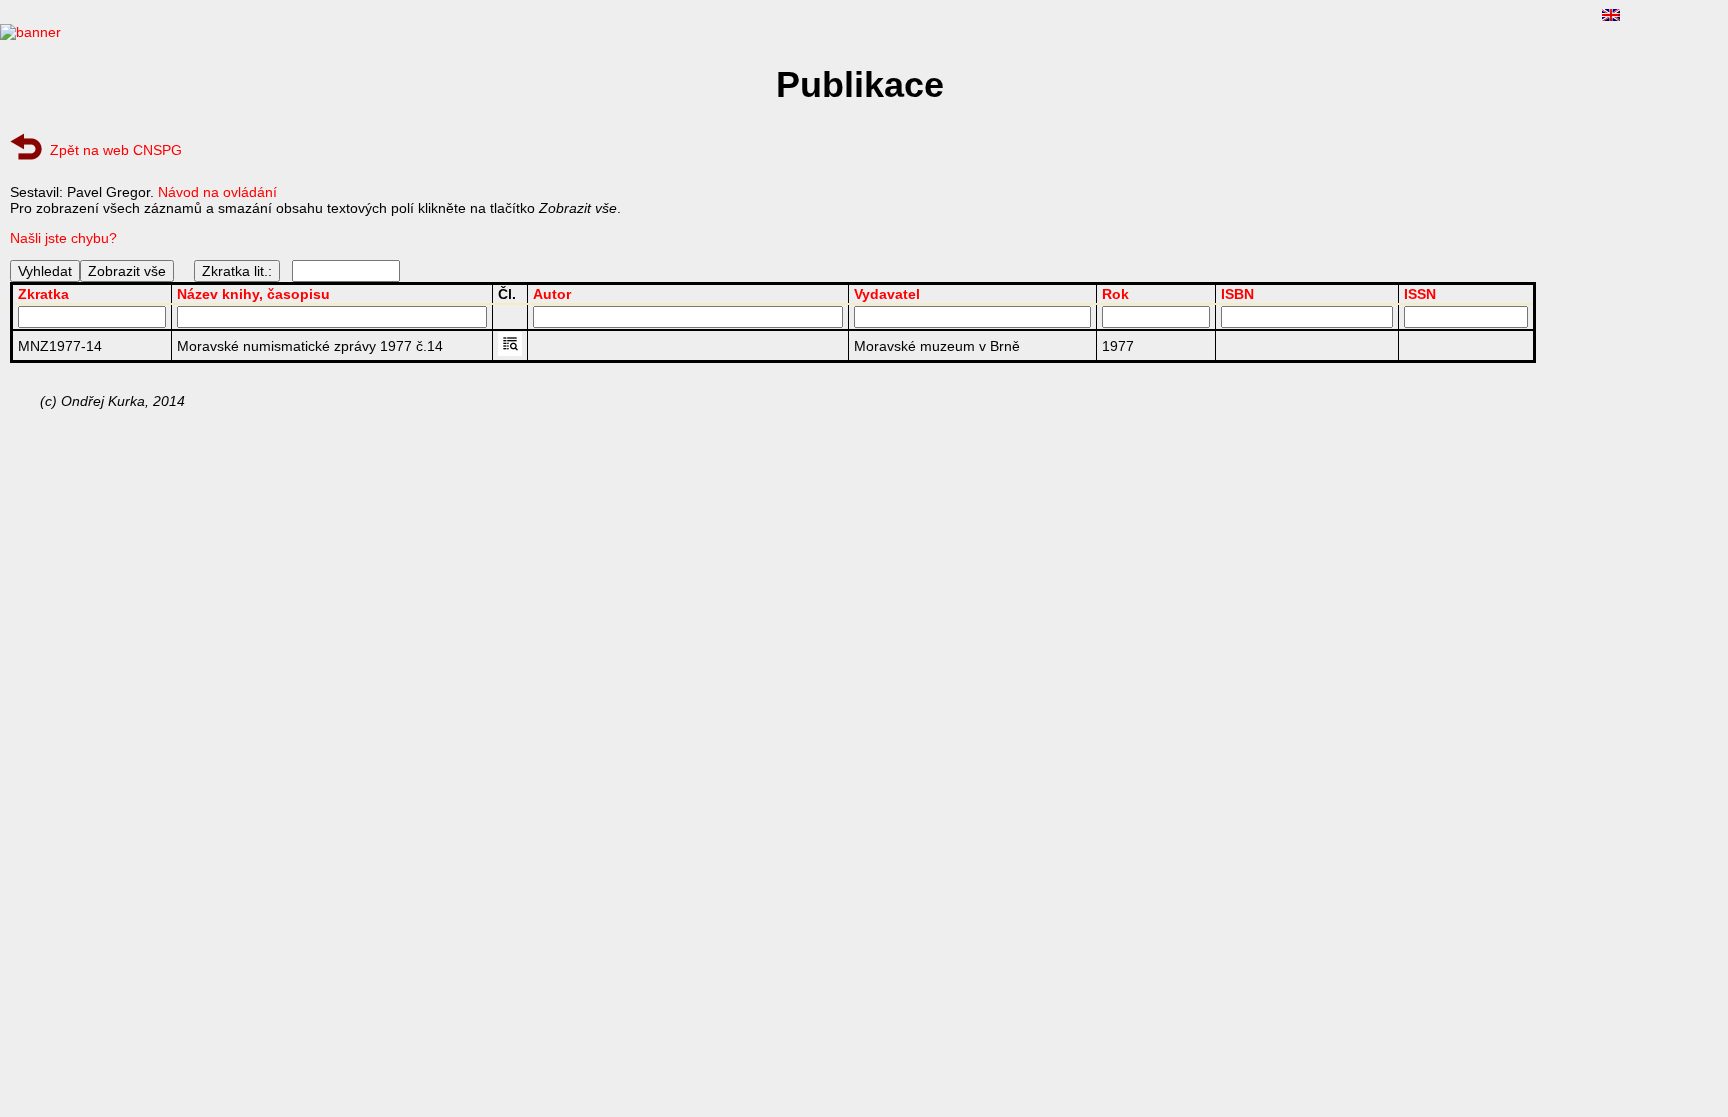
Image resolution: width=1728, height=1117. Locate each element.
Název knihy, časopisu (253, 294)
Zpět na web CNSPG (116, 150)
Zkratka (43, 294)
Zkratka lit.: (237, 271)
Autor (552, 294)
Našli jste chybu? (63, 238)
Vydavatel (887, 294)
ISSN (1420, 294)
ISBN (1237, 294)
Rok (1115, 294)
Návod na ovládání (217, 192)
